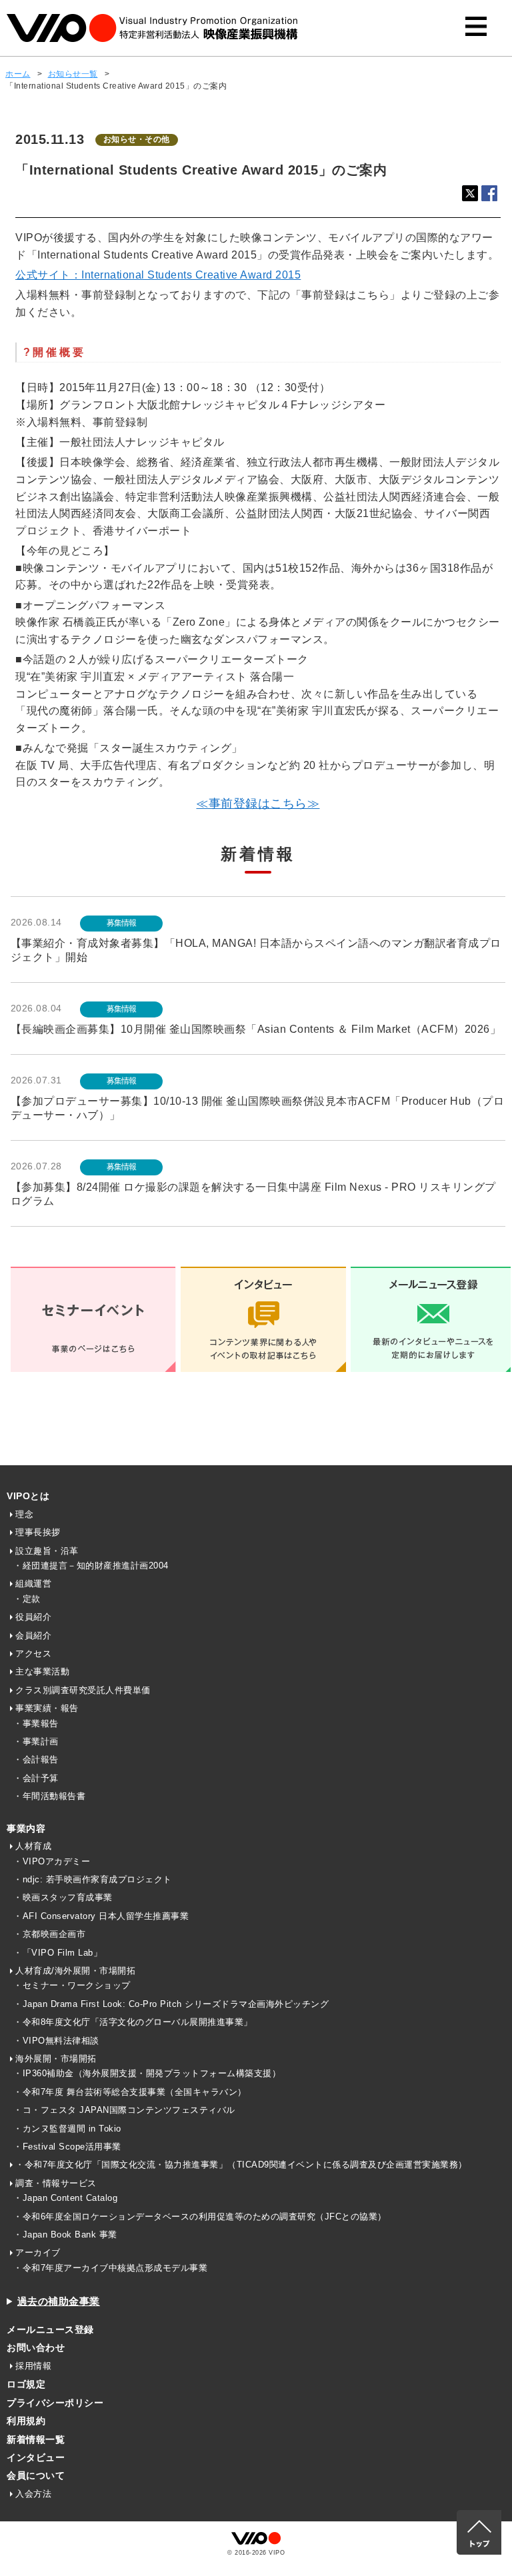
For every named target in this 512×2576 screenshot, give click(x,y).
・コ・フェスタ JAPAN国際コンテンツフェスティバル (124, 2110)
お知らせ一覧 (73, 74)
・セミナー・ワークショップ (72, 1985)
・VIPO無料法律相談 (56, 2041)
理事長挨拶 (38, 1532)
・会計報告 (36, 1759)
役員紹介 (33, 1617)
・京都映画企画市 (49, 1934)
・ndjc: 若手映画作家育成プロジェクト (93, 1879)
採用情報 (33, 2366)
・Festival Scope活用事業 (67, 2147)
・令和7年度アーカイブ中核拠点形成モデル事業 (110, 2268)
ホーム (18, 74)
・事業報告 (36, 1723)
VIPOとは (28, 1496)
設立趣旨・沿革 (47, 1551)
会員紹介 (33, 1635)
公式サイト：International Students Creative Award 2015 (158, 275)
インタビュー (36, 2457)
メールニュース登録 (50, 2329)
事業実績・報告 (47, 1708)
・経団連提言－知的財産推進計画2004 (91, 1566)
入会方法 (33, 2494)
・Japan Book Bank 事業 (65, 2235)
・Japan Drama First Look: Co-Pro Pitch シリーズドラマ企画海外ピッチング (171, 2004)
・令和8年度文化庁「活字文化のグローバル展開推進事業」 (133, 2022)
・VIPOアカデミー (52, 1861)
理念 (24, 1514)
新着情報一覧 (36, 2439)
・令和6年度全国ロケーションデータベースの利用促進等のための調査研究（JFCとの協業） (200, 2217)
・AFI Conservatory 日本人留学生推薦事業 (101, 1916)
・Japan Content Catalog (65, 2198)
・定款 (27, 1599)
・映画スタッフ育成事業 (63, 1897)
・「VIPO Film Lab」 (58, 1953)
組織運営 (33, 1584)
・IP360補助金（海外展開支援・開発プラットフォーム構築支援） (147, 2073)
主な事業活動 (42, 1671)
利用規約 (26, 2421)
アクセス (33, 1653)
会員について (36, 2475)
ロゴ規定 (26, 2384)
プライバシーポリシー (55, 2403)
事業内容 (26, 1828)
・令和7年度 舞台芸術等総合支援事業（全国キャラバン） (130, 2092)
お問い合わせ (36, 2347)
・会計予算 (36, 1778)
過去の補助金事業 (59, 2301)
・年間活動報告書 (49, 1796)
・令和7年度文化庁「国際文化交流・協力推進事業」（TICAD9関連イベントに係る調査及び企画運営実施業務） (241, 2165)
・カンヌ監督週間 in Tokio (67, 2129)
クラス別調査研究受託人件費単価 (83, 1690)
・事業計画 (36, 1741)
